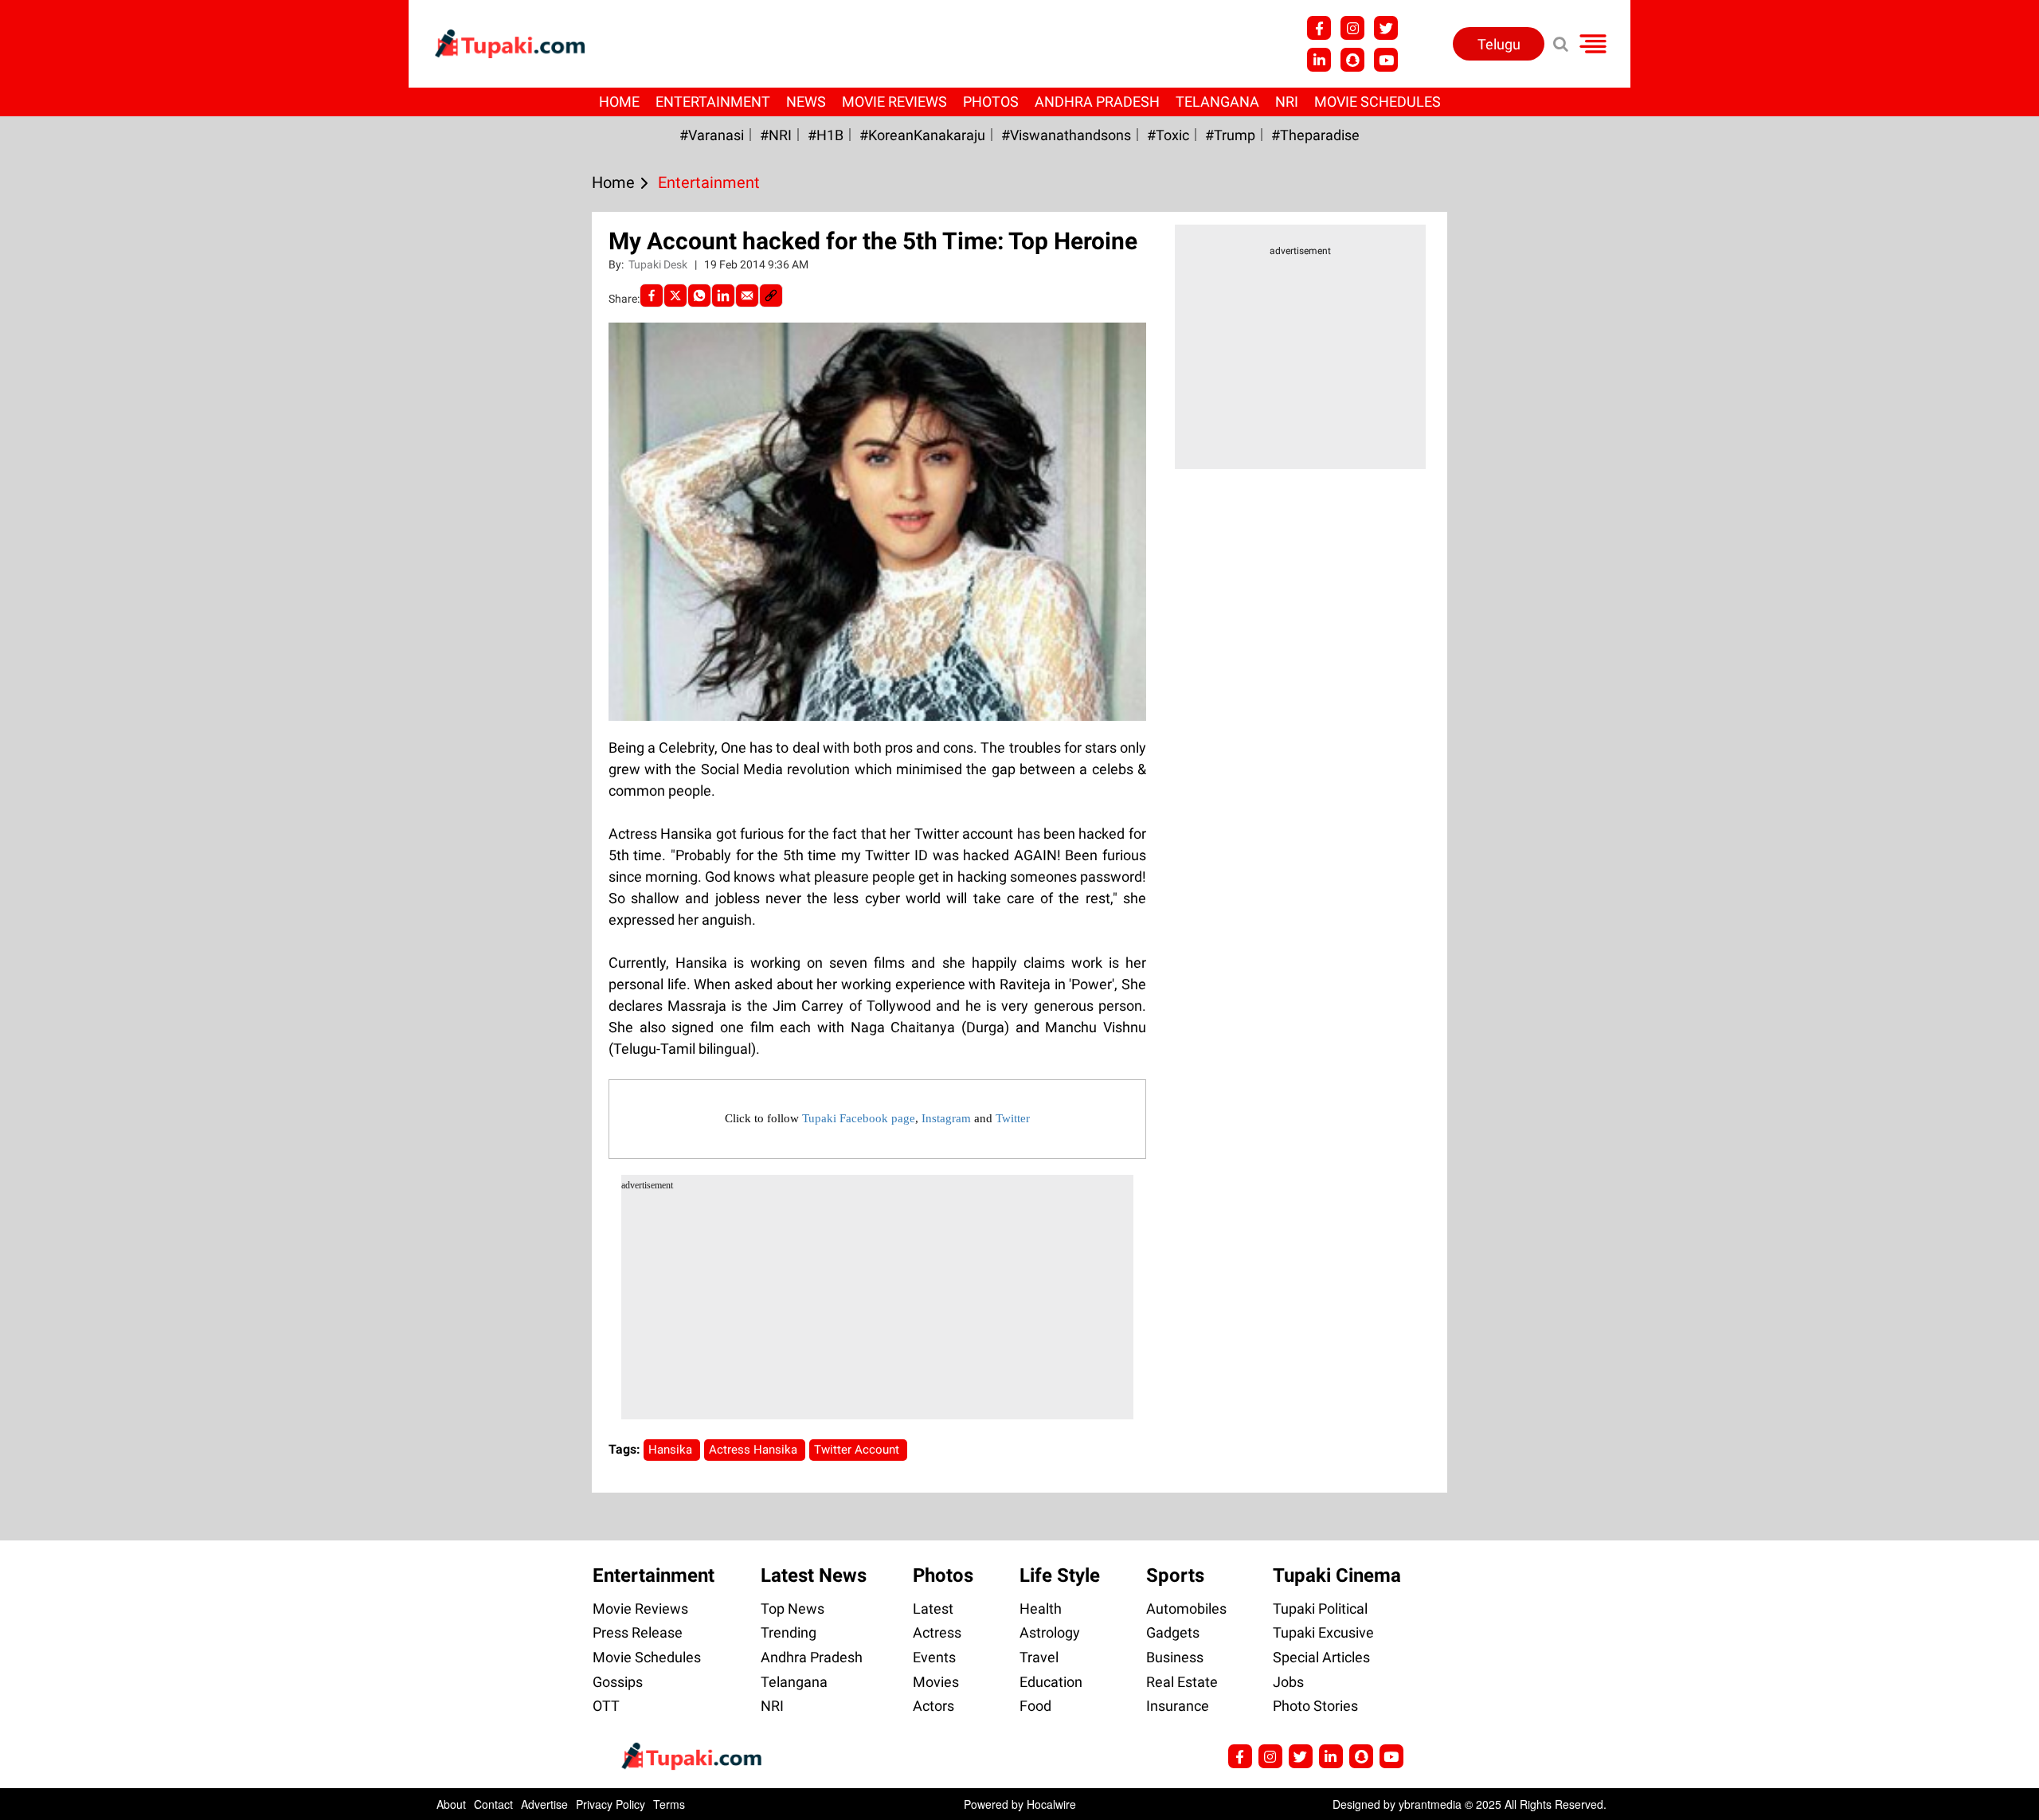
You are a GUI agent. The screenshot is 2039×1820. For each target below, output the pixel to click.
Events (934, 1657)
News (806, 102)
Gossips (618, 1682)
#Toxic (1168, 135)
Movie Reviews (894, 102)
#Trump (1230, 135)
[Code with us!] (1352, 60)
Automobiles (1186, 1609)
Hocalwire (1051, 1804)
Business (1175, 1657)
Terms (669, 1804)
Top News (793, 1609)
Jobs (1288, 1682)
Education (1051, 1682)
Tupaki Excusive (1323, 1632)
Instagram (946, 1118)
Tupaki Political (1320, 1609)
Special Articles (1321, 1657)
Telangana (1217, 102)
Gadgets (1173, 1632)
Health (1041, 1609)
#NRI (776, 135)
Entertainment (713, 102)
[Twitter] (675, 296)
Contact (493, 1804)
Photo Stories (1315, 1706)
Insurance (1178, 1706)
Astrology (1050, 1632)
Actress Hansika (755, 1450)
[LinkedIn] (723, 296)
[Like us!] (1319, 28)
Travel (1039, 1657)
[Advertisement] (72, 603)
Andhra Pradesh (1097, 102)
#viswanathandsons (1066, 135)
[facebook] (652, 296)
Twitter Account (858, 1450)
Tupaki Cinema (1337, 1575)
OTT (606, 1706)
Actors (933, 1706)
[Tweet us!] (1352, 28)
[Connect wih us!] (1319, 60)
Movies (936, 1682)
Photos (991, 102)
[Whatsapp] (699, 296)
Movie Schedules (1378, 102)
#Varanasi (712, 135)
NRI (1287, 102)
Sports (1175, 1575)
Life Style (1060, 1575)
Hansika (672, 1450)
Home (619, 102)
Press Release (638, 1632)
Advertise (544, 1804)
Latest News (814, 1575)
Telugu (1499, 44)
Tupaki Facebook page (859, 1118)
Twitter (1013, 1118)
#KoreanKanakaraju (922, 135)
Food (1035, 1706)
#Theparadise (1315, 135)
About (451, 1804)
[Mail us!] (1386, 60)
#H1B (826, 135)
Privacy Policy (611, 1804)
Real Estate (1182, 1682)
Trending (789, 1632)
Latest (933, 1609)
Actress (937, 1632)
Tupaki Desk (659, 264)
